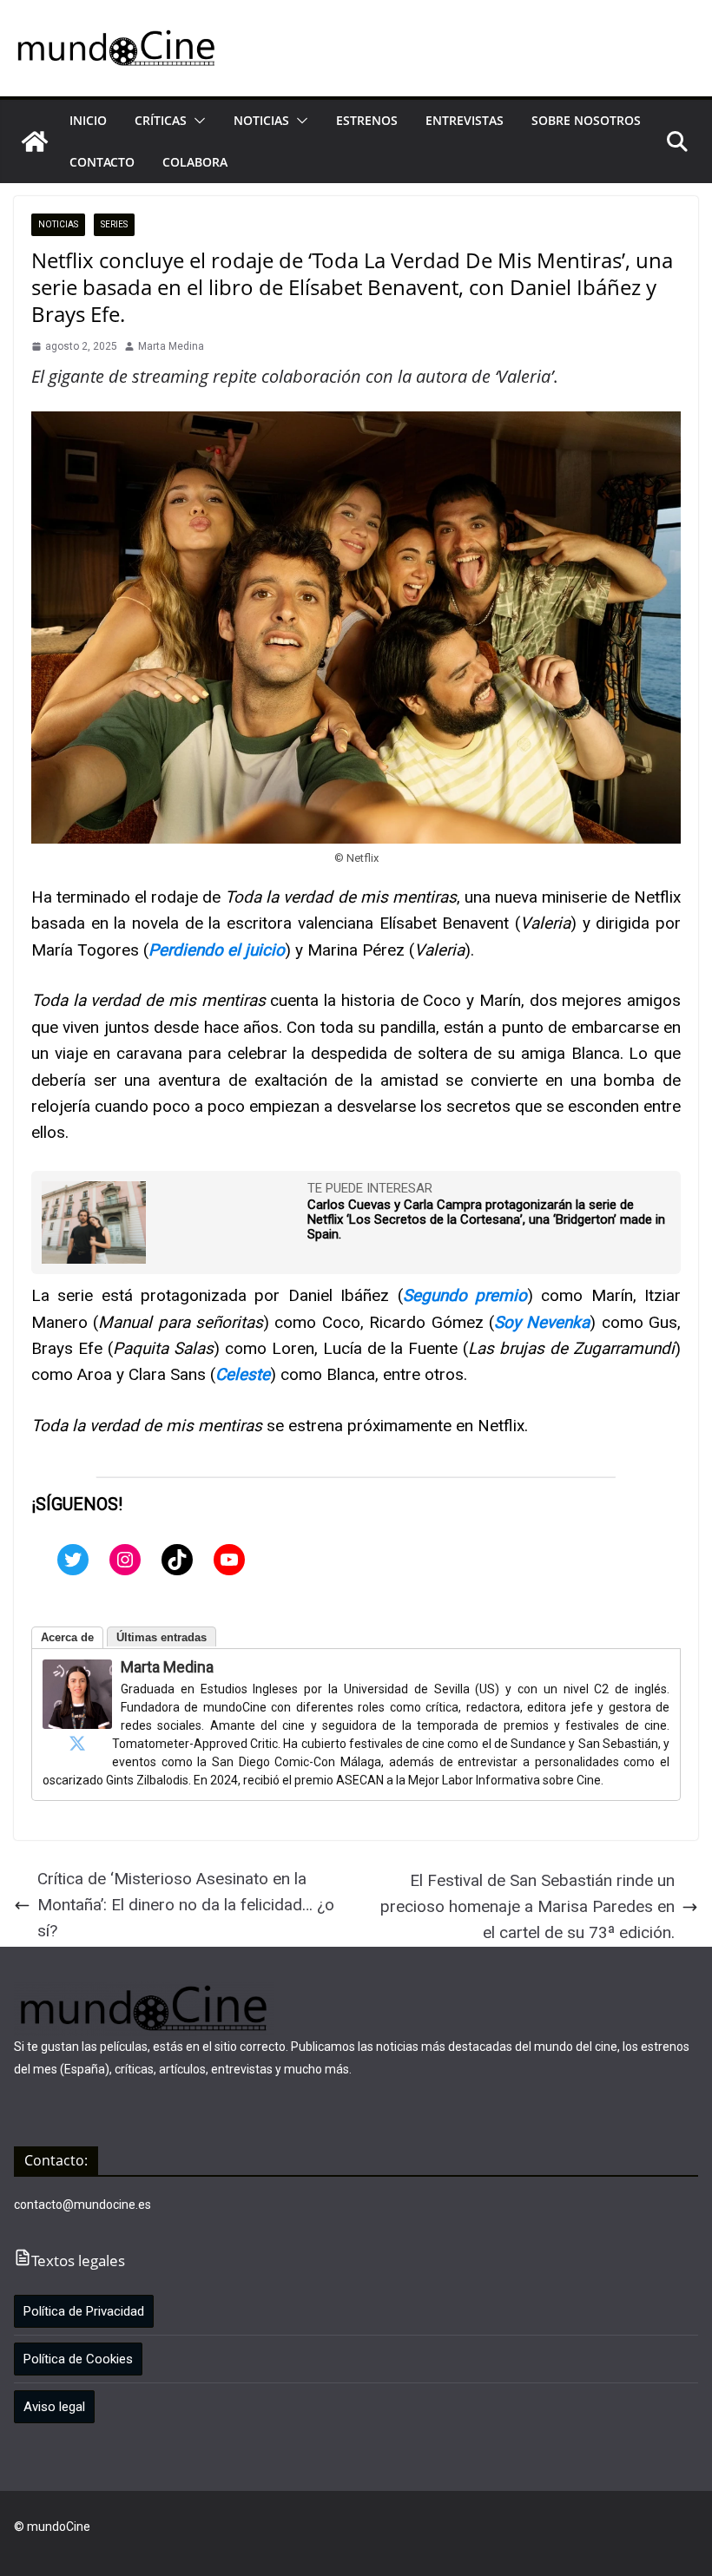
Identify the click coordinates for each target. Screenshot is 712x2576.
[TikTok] (177, 1560)
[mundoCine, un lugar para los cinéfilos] (35, 141)
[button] (196, 121)
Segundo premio (465, 1295)
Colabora (195, 162)
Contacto (102, 162)
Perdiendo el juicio (217, 950)
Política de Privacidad (84, 2311)
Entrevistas (465, 120)
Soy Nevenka (542, 1322)
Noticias (261, 120)
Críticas (161, 120)
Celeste (243, 1374)
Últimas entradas (162, 1637)
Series (114, 224)
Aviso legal (54, 2407)
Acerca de (67, 1637)
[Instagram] (125, 1560)
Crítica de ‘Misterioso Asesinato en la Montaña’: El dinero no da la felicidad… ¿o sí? (186, 1905)
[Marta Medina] (77, 1672)
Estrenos (367, 120)
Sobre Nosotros (586, 120)
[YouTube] (229, 1560)
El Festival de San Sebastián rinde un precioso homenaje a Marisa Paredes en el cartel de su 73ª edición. (527, 1907)
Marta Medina (171, 346)
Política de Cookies (78, 2359)
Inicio (88, 120)
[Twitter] (73, 1560)
